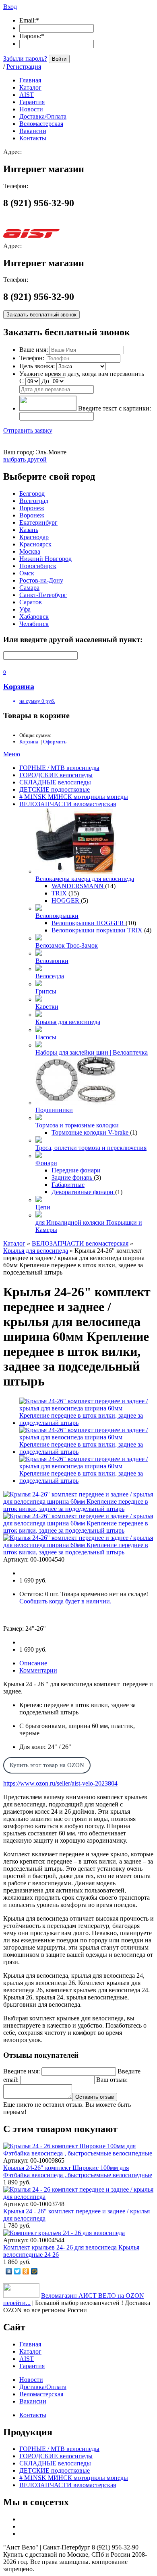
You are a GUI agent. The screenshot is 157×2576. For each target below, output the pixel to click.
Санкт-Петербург (43, 595)
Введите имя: (22, 2071)
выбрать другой (25, 459)
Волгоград (34, 501)
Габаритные (68, 1185)
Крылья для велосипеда (68, 1022)
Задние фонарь (73, 1177)
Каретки (47, 1007)
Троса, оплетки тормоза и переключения (91, 1148)
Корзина (29, 742)
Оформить (55, 742)
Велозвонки (52, 961)
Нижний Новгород (45, 559)
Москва (30, 551)
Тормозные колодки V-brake (91, 1132)
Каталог (14, 1243)
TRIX (60, 893)
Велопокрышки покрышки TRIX (98, 930)
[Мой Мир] (34, 2271)
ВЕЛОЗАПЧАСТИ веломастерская (68, 804)
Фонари (46, 1163)
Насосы (46, 1037)
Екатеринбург (38, 522)
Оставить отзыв (95, 2097)
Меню (12, 754)
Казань (29, 530)
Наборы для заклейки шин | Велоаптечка (92, 1052)
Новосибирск (38, 566)
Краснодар (34, 537)
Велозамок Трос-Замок (67, 945)
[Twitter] (18, 2271)
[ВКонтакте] (9, 2271)
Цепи (43, 1207)
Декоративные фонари (83, 1192)
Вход (10, 7)
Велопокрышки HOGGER (89, 923)
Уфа (25, 609)
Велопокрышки (57, 916)
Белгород (32, 494)
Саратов (31, 602)
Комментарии (38, 1670)
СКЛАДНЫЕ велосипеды (55, 782)
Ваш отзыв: (112, 2080)
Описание (33, 1663)
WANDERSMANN (78, 886)
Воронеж (32, 508)
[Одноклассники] (26, 2271)
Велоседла (50, 976)
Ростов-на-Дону (41, 580)
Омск (27, 573)
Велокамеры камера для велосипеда (85, 879)
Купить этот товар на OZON (47, 1765)
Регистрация (24, 67)
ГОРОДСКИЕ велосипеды (56, 775)
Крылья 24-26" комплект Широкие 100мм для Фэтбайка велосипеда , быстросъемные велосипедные (78, 2171)
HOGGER (66, 900)
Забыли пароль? (25, 58)
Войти (59, 59)
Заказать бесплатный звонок (41, 315)
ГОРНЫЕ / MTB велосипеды (59, 768)
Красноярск (35, 544)
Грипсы (46, 991)
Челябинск (34, 624)
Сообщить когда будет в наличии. (65, 1601)
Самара (29, 588)
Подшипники (54, 1110)
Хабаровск (34, 617)
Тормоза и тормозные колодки (77, 1125)
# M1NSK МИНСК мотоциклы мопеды (74, 797)
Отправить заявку (28, 430)
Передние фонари (76, 1170)
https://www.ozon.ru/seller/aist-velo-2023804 (60, 1783)
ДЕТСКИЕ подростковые (55, 789)
